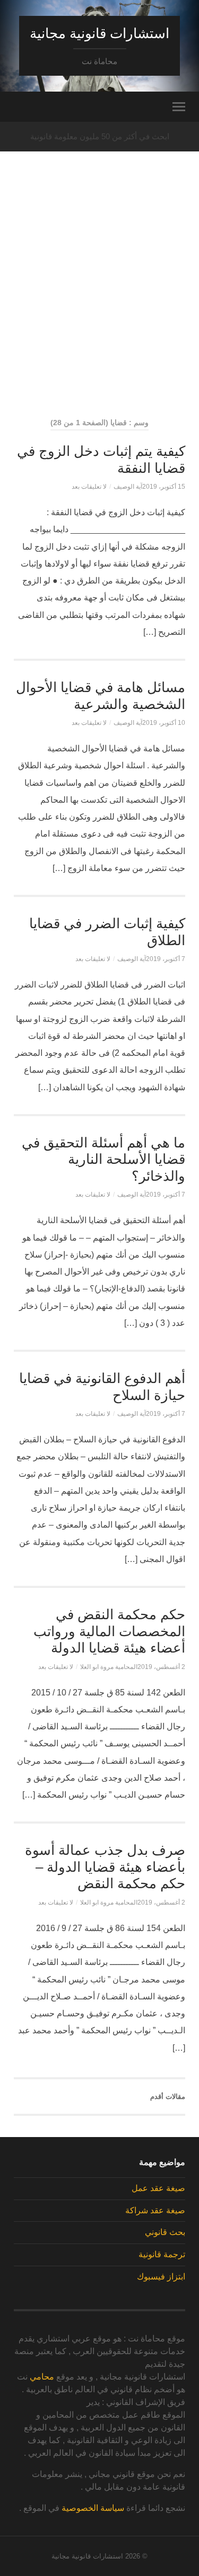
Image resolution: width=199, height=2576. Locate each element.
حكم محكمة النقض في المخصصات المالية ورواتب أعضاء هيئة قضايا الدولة (109, 1631)
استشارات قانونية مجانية (99, 33)
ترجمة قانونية (162, 2254)
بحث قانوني (165, 2232)
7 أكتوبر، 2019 (166, 959)
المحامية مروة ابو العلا (109, 1667)
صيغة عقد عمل (158, 2188)
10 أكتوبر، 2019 (164, 723)
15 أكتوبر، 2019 (164, 487)
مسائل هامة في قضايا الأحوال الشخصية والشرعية (101, 696)
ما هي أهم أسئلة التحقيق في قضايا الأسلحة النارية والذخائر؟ (103, 1159)
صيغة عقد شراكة (155, 2210)
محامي (42, 2377)
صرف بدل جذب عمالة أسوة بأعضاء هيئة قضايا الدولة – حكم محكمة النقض (105, 1867)
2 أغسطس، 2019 (161, 1667)
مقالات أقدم (168, 2097)
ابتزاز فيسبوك (161, 2277)
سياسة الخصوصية (93, 2508)
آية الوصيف (128, 487)
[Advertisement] (99, 304)
